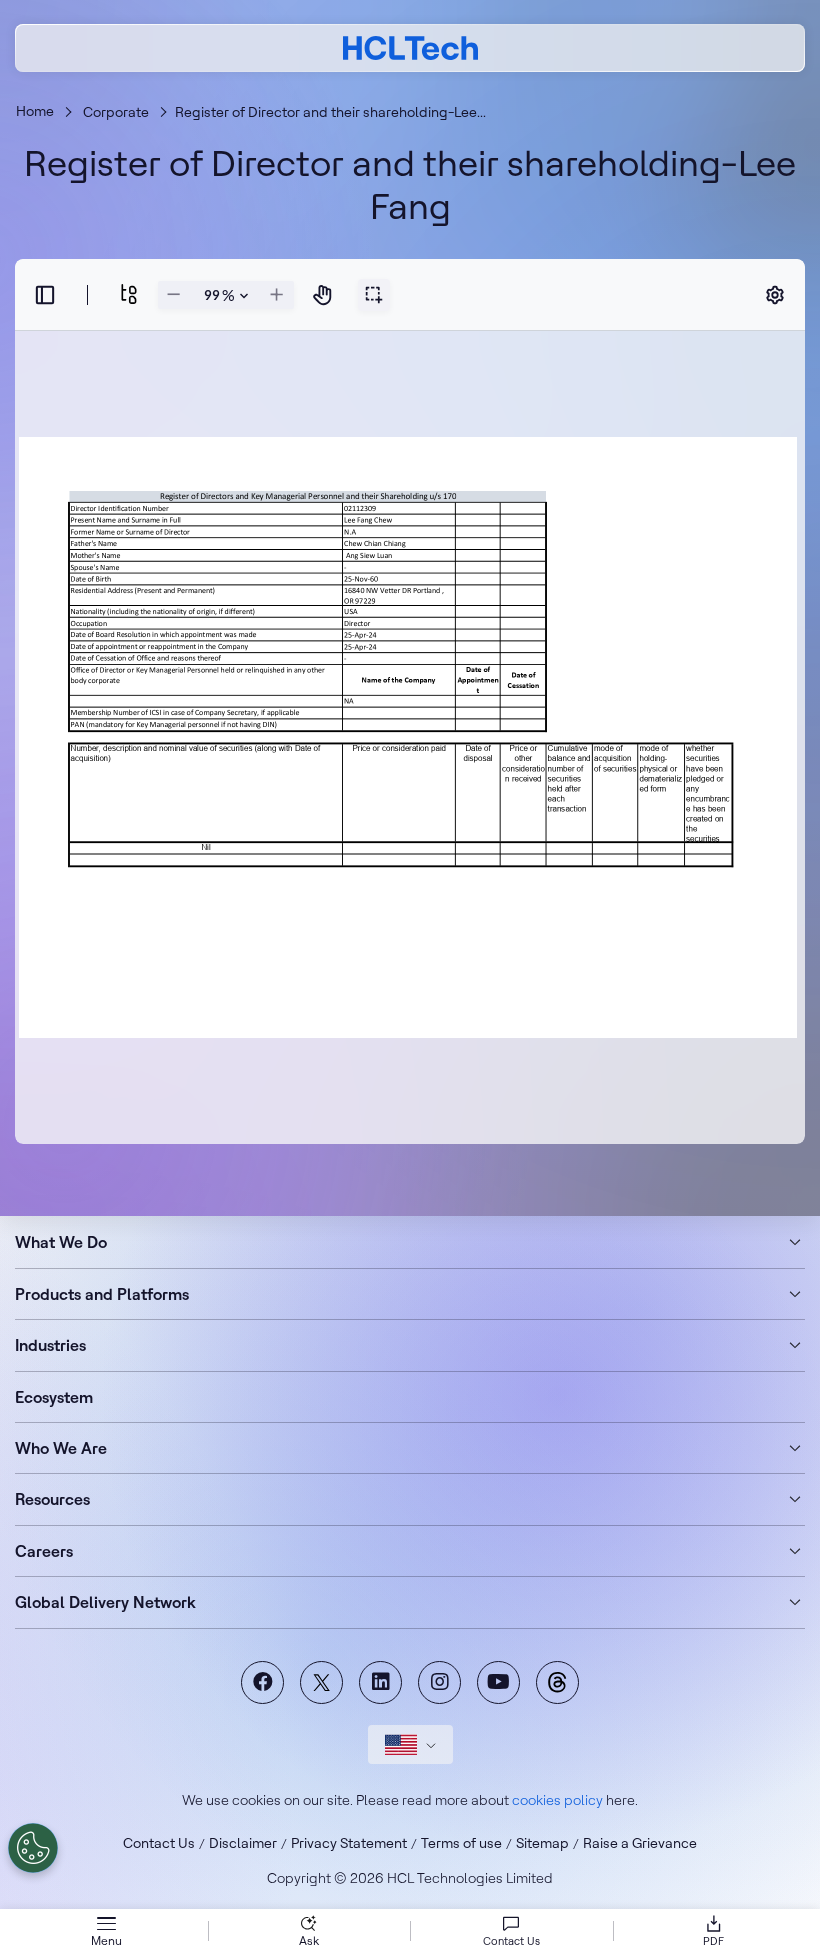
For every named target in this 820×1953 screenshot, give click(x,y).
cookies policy (557, 1800)
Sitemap (542, 1843)
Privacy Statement (349, 1843)
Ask (309, 1940)
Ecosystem (54, 1397)
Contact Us (159, 1843)
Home (35, 111)
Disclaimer (243, 1843)
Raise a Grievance (640, 1843)
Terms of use (461, 1843)
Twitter (321, 1682)
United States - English (410, 1744)
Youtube (498, 1682)
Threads (557, 1682)
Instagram (439, 1682)
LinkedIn (380, 1682)
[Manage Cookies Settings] (33, 1848)
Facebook (262, 1682)
